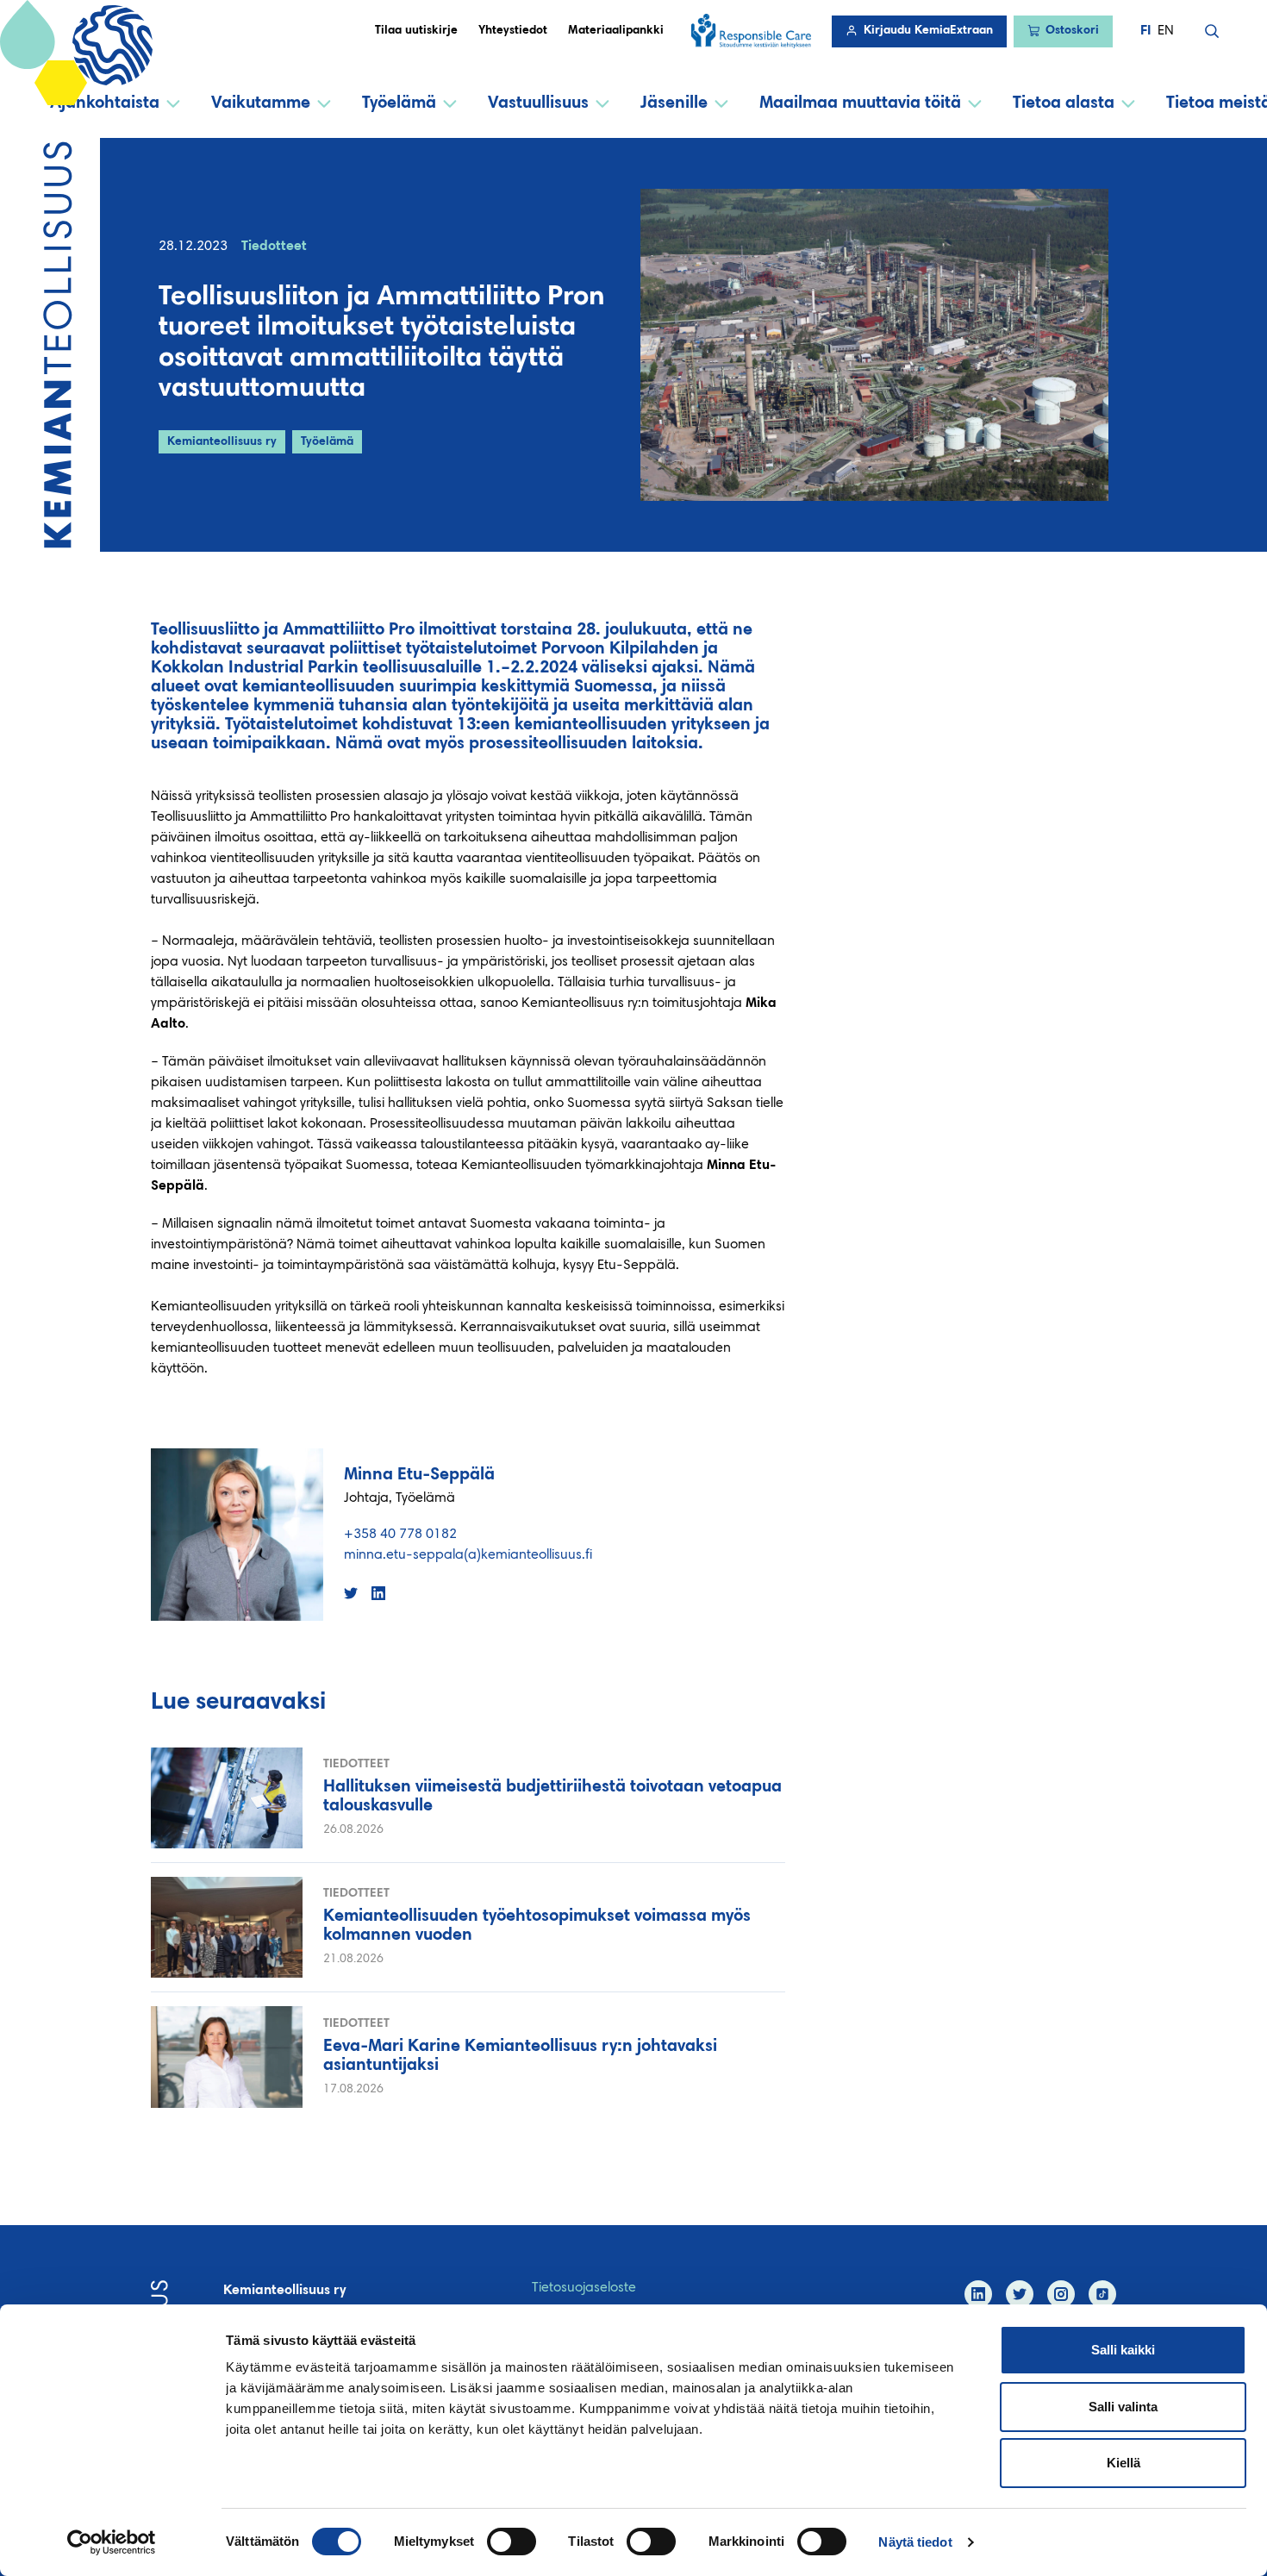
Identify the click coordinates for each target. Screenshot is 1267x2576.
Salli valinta (1123, 2407)
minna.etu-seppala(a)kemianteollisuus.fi (468, 1555)
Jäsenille (674, 103)
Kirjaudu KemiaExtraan (928, 31)
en (1166, 31)
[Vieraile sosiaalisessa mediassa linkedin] (978, 2294)
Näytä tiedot (915, 2542)
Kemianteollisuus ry (222, 442)
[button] (1212, 31)
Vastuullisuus (538, 103)
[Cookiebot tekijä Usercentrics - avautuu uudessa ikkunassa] (112, 2542)
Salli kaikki (1123, 2350)
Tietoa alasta (1064, 103)
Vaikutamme (261, 103)
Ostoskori (1072, 31)
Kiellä (1123, 2463)
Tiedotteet (274, 247)
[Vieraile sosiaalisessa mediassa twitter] (1020, 2294)
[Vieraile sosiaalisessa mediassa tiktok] (1102, 2294)
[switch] (512, 2542)
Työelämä (399, 103)
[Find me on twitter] (351, 1593)
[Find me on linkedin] (378, 1593)
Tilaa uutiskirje (416, 31)
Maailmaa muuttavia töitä (860, 103)
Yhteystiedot (513, 31)
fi (1145, 31)
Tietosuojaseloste (584, 2288)
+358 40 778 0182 (400, 1535)
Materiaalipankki (616, 31)
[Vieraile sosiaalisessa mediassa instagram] (1061, 2294)
